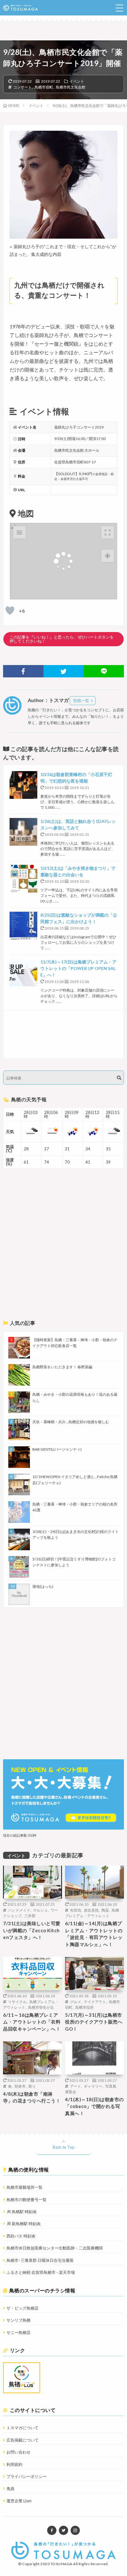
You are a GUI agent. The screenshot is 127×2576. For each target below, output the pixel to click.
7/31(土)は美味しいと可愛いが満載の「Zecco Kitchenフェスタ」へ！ (32, 1930)
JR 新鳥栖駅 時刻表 (24, 2224)
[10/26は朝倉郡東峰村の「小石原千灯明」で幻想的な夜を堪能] (23, 785)
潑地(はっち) (43, 1586)
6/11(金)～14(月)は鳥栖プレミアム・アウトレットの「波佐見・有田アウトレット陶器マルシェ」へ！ (94, 1934)
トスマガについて (23, 2428)
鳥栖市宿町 (44, 87)
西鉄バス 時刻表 (21, 2236)
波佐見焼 (91, 1910)
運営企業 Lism (19, 2501)
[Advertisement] (63, 1034)
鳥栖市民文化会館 (71, 87)
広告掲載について (23, 2440)
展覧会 (71, 2092)
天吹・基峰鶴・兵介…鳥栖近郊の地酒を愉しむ (71, 1422)
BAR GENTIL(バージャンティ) (57, 1449)
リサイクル (17, 2002)
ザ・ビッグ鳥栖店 (23, 2308)
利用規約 (14, 2464)
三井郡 (30, 1916)
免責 (10, 2488)
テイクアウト (95, 2002)
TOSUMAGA (61, 2564)
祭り (32, 2086)
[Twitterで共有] (64, 671)
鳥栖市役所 (84, 2007)
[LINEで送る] (104, 671)
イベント (77, 81)
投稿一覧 (81, 700)
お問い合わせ (18, 2452)
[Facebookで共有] (23, 671)
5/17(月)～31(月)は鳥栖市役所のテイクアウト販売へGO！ (94, 2022)
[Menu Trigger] (119, 8)
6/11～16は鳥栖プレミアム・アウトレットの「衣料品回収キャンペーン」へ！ (32, 2022)
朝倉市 (20, 2086)
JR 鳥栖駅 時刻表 (22, 2212)
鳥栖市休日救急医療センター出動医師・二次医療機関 (55, 2248)
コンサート (23, 87)
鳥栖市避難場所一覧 (25, 2187)
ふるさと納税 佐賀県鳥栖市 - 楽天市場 (41, 2272)
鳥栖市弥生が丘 (41, 2007)
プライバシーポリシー (27, 2476)
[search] (119, 1078)
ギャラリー (93, 2086)
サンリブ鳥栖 (18, 2320)
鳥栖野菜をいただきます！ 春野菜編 (62, 1367)
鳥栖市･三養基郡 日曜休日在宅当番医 (40, 2260)
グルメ (76, 2002)
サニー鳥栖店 (18, 2332)
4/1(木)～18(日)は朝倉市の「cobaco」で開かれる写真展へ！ (94, 2106)
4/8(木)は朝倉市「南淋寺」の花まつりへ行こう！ (32, 2097)
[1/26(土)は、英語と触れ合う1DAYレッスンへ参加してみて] (23, 832)
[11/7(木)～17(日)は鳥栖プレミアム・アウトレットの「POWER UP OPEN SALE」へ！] (23, 972)
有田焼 (76, 1910)
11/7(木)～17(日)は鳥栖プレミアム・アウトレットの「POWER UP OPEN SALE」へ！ (78, 968)
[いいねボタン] (10, 610)
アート (76, 2086)
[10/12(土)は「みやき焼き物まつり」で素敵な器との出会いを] (23, 879)
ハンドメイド (19, 1910)
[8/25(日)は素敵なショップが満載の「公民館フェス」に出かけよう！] (23, 926)
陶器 (105, 1910)
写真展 (111, 2086)
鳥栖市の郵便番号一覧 (27, 2200)
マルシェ (40, 1910)
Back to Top (64, 2147)
